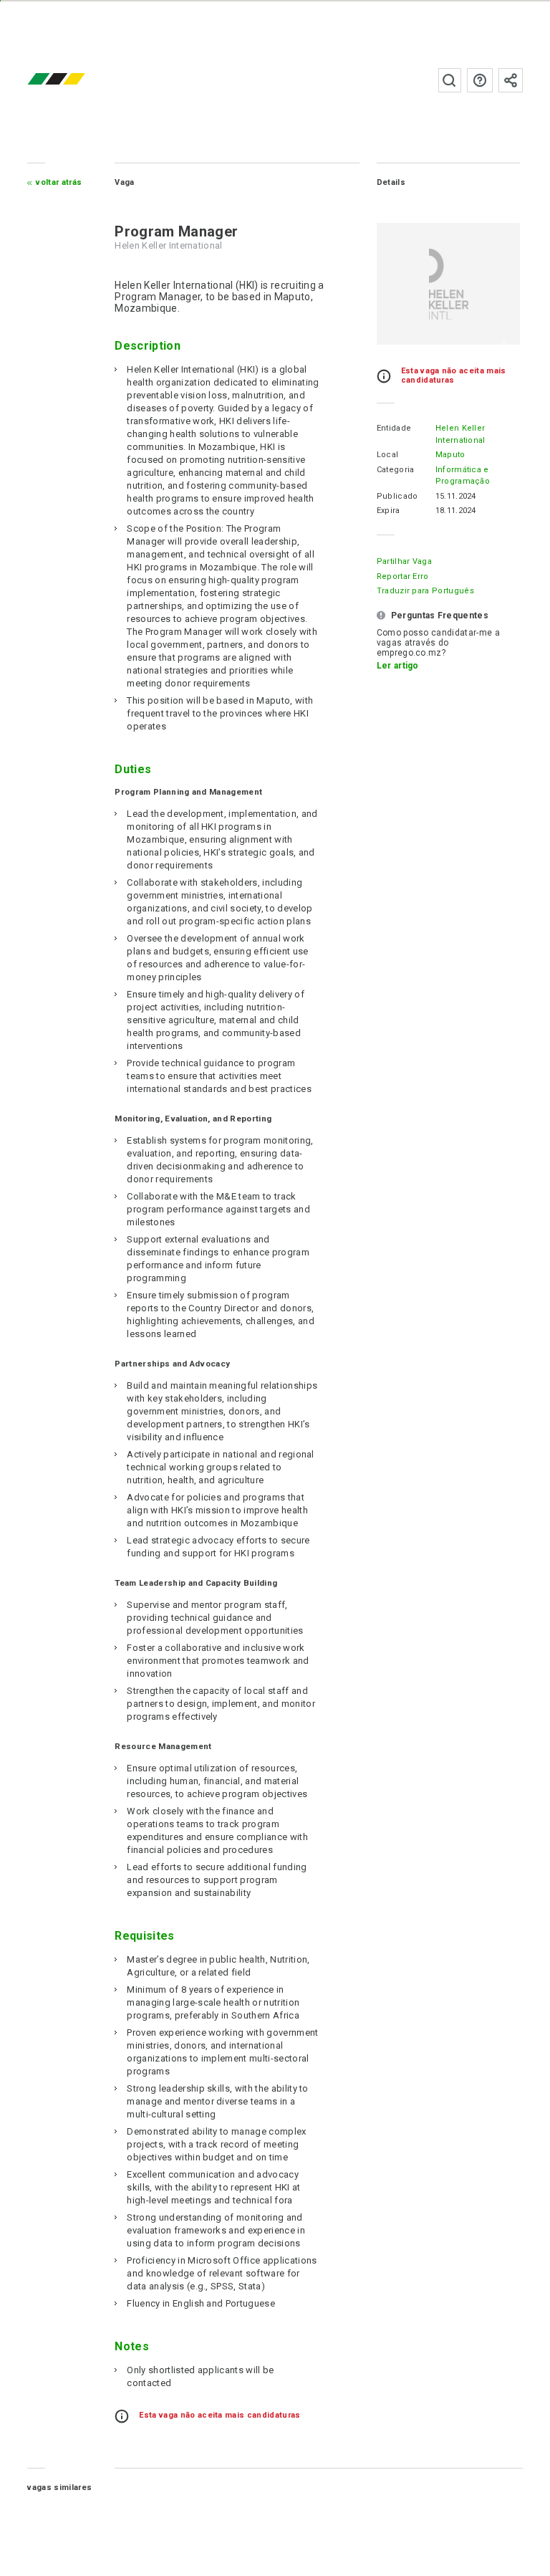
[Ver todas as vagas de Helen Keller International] (448, 284)
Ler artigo (398, 666)
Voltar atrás (59, 182)
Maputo (450, 455)
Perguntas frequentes (480, 80)
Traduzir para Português (425, 591)
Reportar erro (403, 576)
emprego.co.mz (77, 80)
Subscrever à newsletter (511, 80)
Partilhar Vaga (404, 561)
